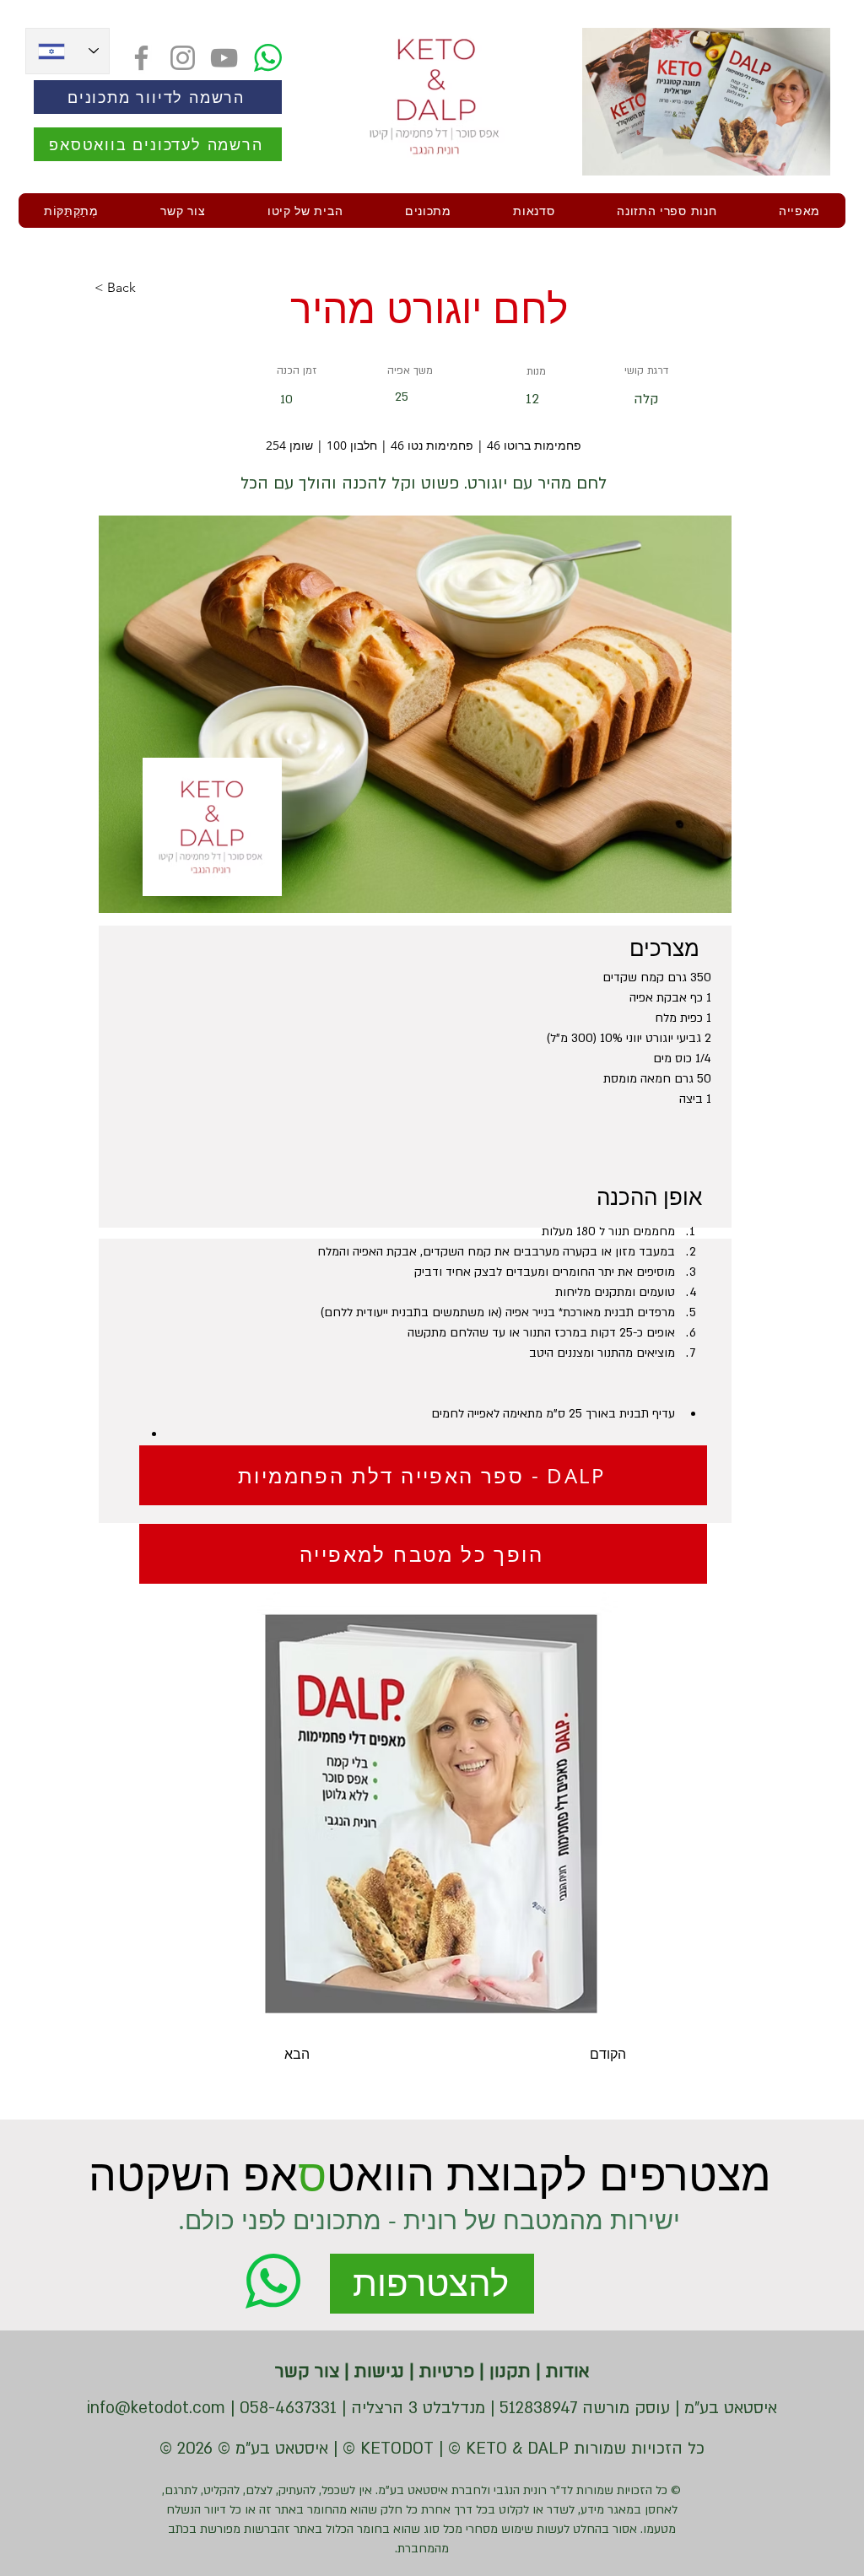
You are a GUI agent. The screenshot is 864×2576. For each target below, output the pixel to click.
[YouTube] (224, 58)
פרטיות (444, 2371)
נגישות (377, 2371)
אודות (565, 2371)
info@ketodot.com (156, 2408)
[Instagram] (183, 58)
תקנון (508, 2371)
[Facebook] (141, 58)
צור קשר (307, 2371)
